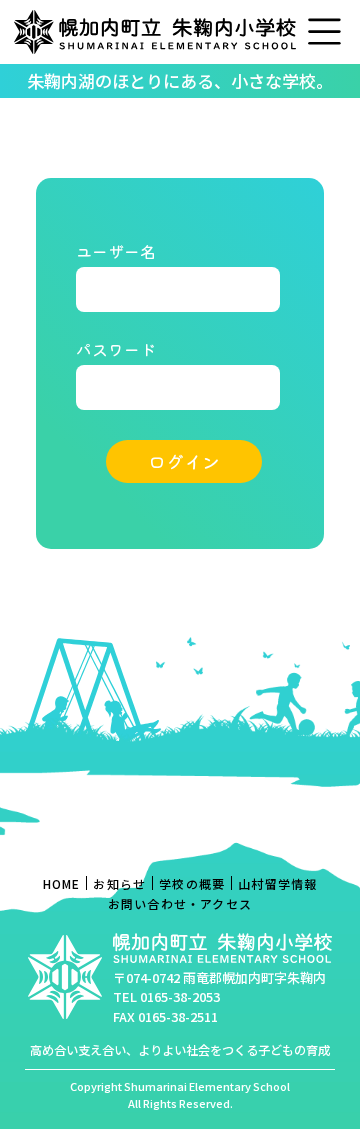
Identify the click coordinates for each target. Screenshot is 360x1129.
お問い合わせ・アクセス (180, 903)
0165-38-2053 (180, 996)
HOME (62, 883)
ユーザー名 (116, 251)
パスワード (116, 349)
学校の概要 (192, 883)
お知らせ (119, 883)
